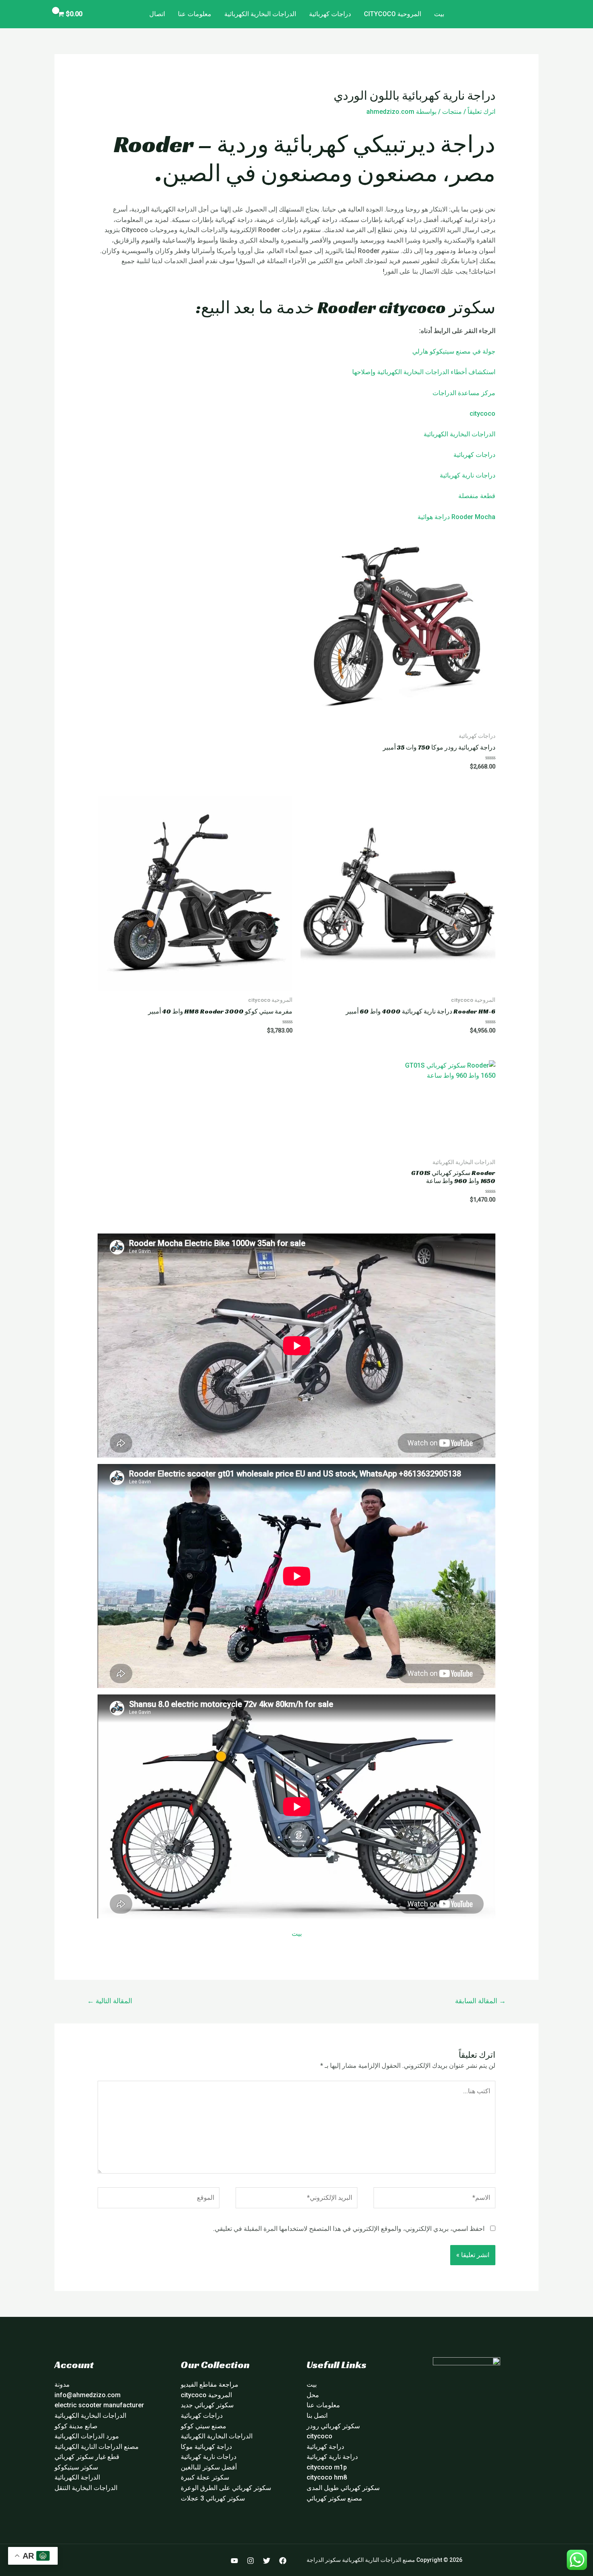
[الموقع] (159, 2199)
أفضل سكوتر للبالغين (209, 2467)
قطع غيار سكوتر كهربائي (87, 2457)
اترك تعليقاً (481, 112)
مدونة (62, 2384)
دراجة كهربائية (325, 2447)
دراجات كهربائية (330, 14)
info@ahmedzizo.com (88, 2395)
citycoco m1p (327, 2467)
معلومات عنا (195, 14)
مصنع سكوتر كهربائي (334, 2498)
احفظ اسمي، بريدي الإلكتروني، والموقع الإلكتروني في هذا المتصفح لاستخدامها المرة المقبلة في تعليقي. (349, 2229)
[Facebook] (283, 2561)
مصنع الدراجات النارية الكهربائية (97, 2447)
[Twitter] (267, 2561)
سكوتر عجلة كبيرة (205, 2477)
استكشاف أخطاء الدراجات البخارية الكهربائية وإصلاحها (424, 372)
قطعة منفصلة (477, 496)
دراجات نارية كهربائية (468, 475)
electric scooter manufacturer (99, 2405)
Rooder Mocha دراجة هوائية (456, 517)
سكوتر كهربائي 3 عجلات (213, 2498)
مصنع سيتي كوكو (204, 2426)
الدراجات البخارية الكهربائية (260, 14)
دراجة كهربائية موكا (206, 2447)
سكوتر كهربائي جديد (207, 2405)
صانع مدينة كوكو (76, 2426)
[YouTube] (234, 2561)
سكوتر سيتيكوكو (76, 2467)
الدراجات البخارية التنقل (86, 2488)
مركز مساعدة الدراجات (464, 393)
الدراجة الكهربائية (77, 2477)
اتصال (157, 14)
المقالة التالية (110, 2001)
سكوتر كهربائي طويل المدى (343, 2488)
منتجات (452, 112)
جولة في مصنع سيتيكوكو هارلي (454, 351)
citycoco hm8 (327, 2477)
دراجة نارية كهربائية (332, 2457)
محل (313, 2395)
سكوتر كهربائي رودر (333, 2426)
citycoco (482, 414)
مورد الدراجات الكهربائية (87, 2436)
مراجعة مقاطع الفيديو (210, 2384)
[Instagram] (251, 2561)
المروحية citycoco (393, 14)
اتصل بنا (317, 2416)
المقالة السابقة (480, 2001)
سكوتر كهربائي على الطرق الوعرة (226, 2488)
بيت (439, 14)
